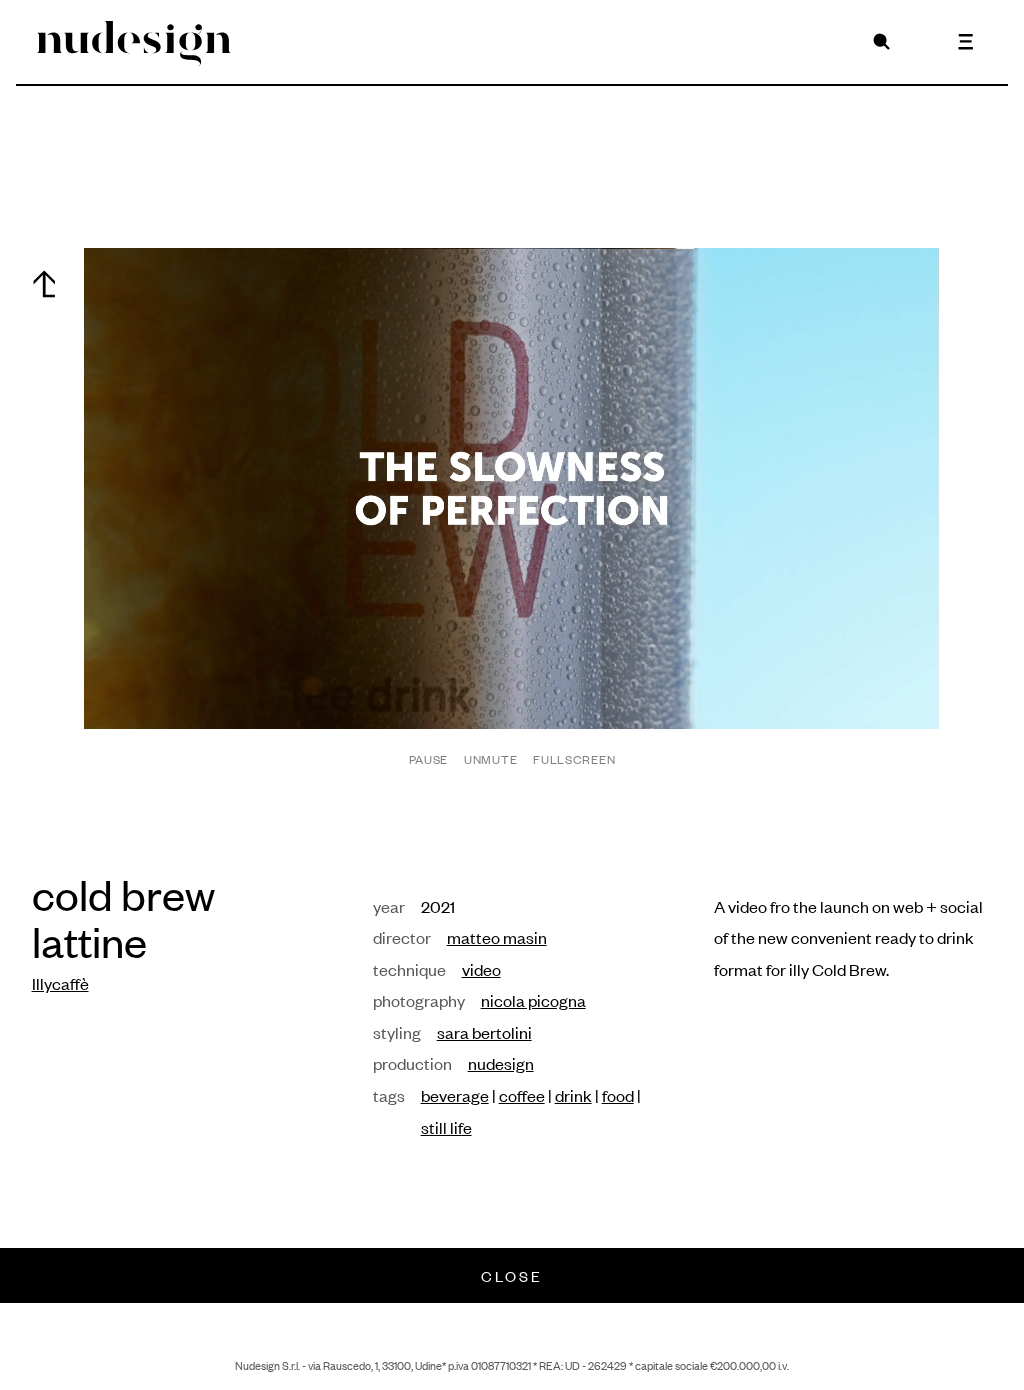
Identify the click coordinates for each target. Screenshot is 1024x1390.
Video (481, 969)
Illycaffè (60, 983)
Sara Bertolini (484, 1032)
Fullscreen (574, 759)
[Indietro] (44, 284)
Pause (429, 759)
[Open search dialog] (882, 42)
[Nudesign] (134, 42)
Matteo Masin (497, 937)
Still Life (446, 1127)
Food (618, 1095)
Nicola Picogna (533, 1000)
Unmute (490, 759)
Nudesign (501, 1063)
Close (512, 1275)
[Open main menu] (966, 42)
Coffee (522, 1095)
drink (573, 1095)
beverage (455, 1095)
